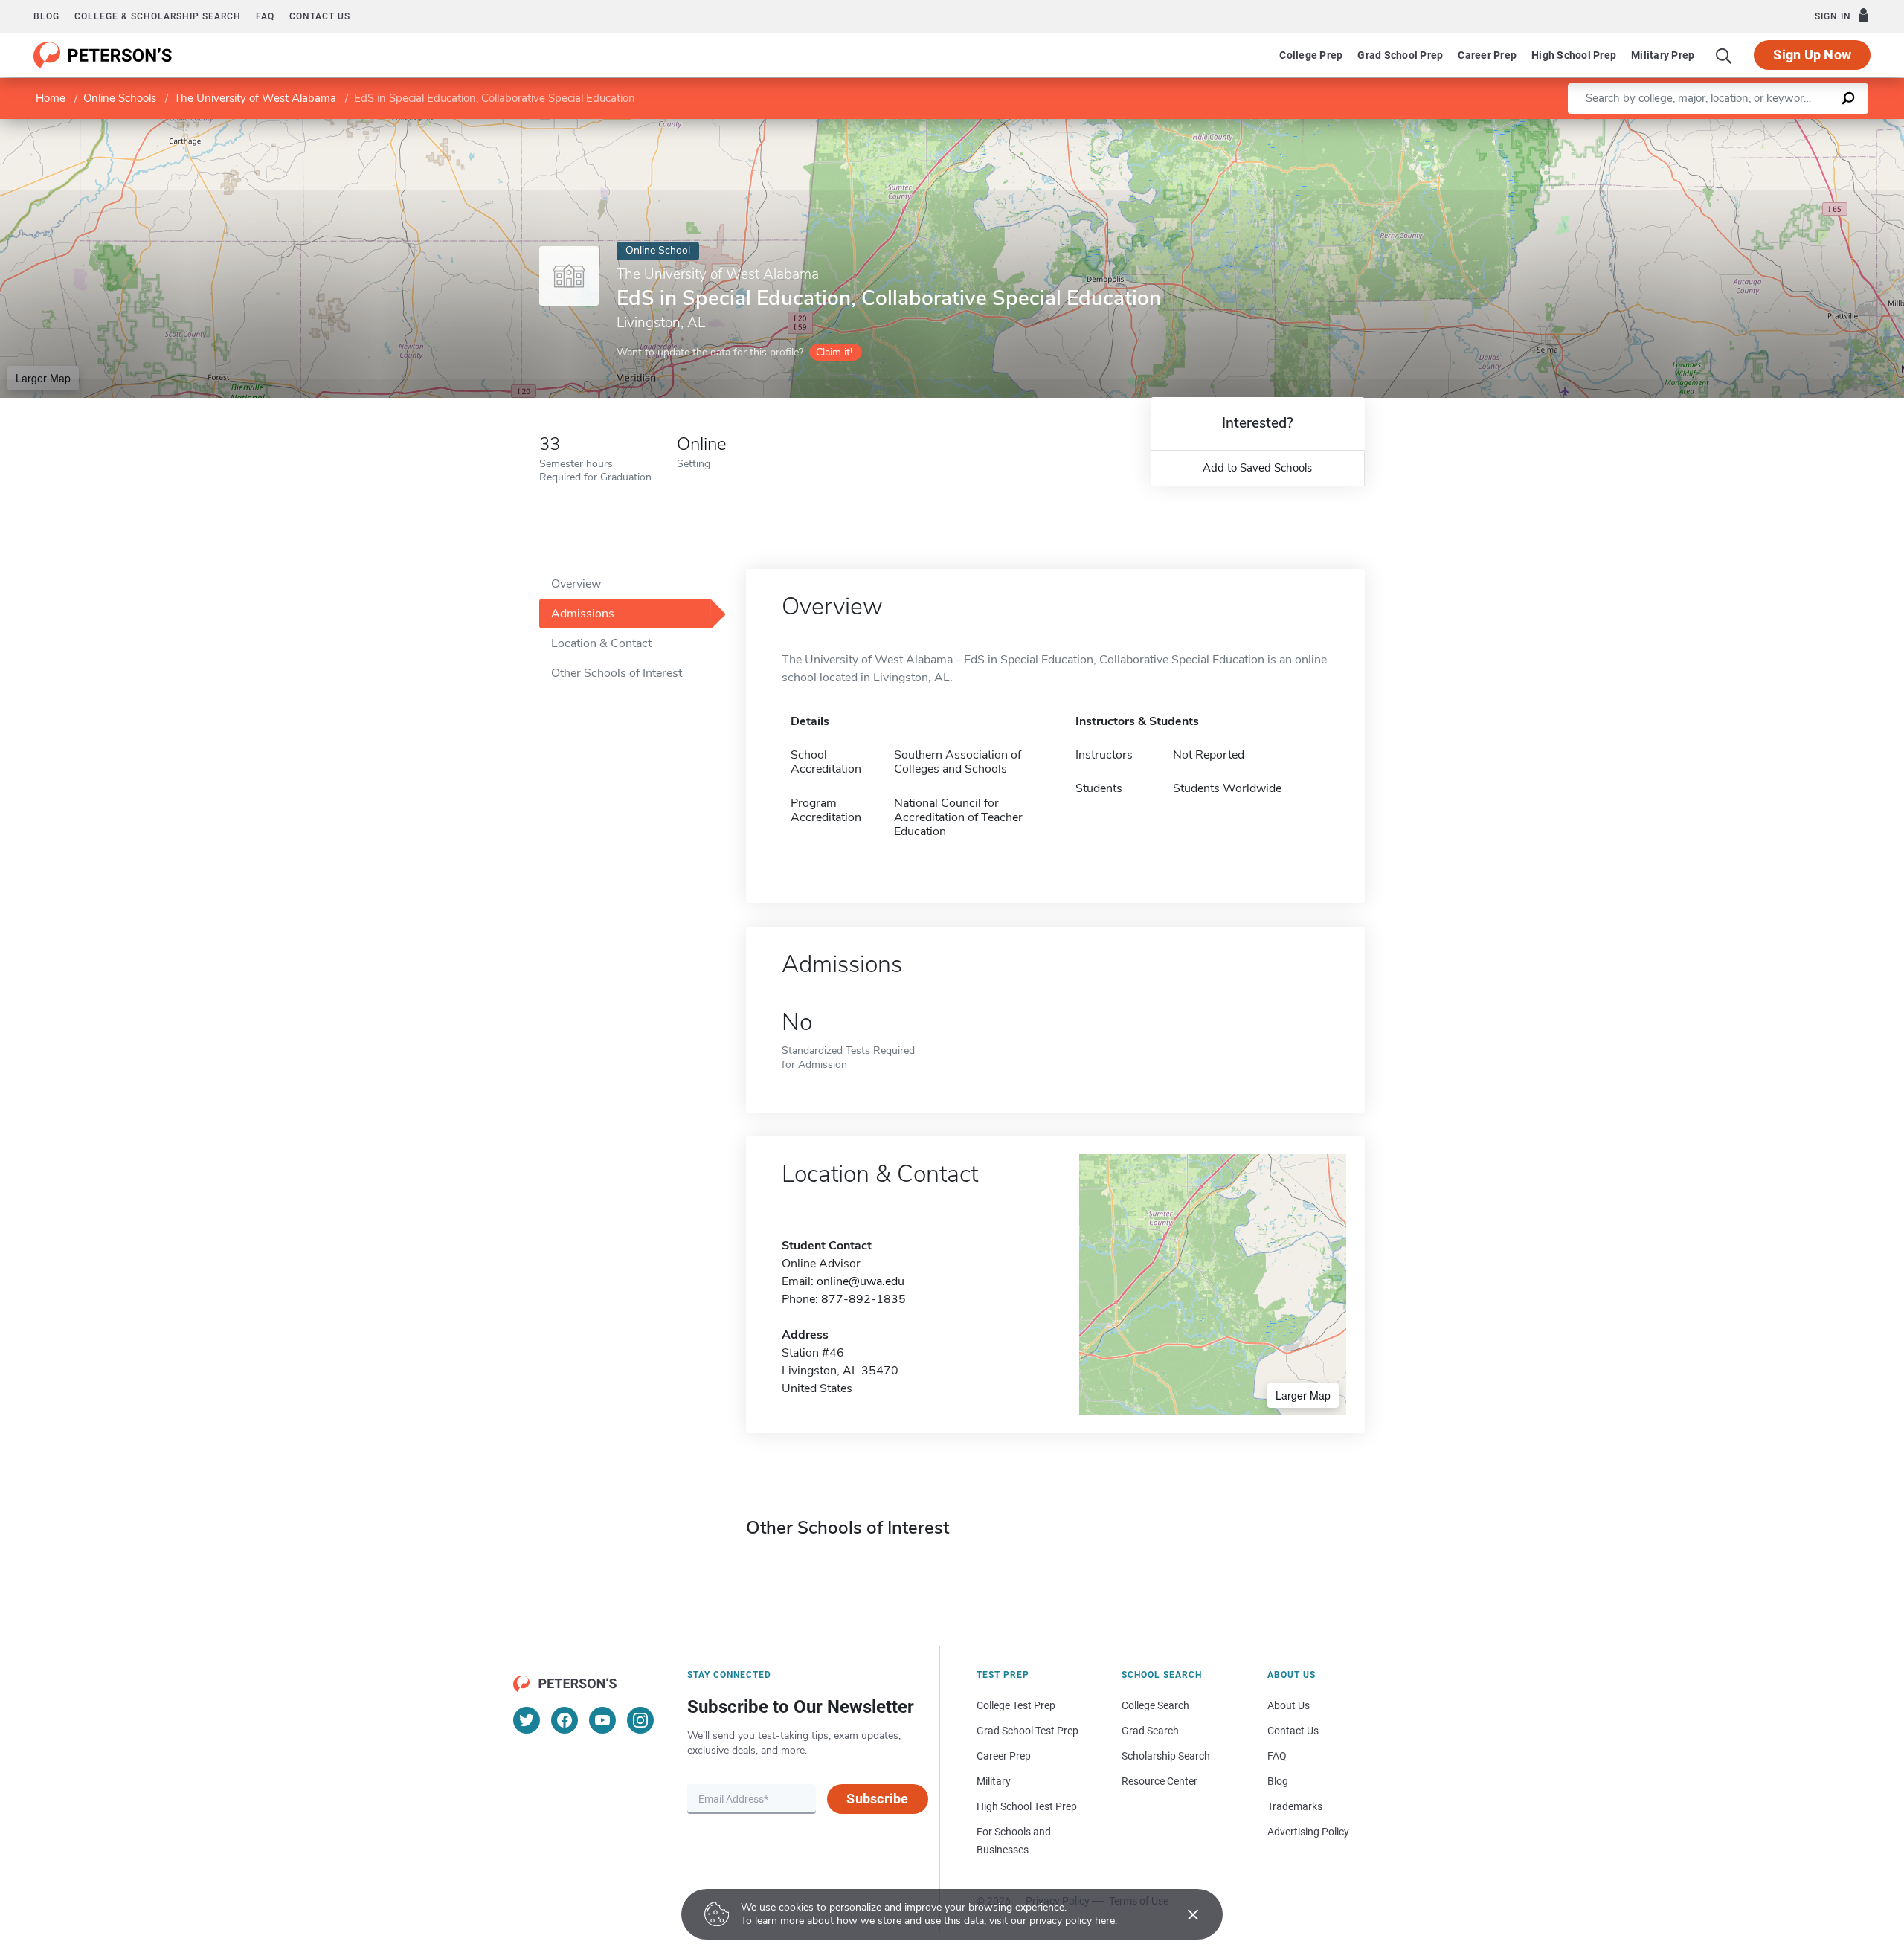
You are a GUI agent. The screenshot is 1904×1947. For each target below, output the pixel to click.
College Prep (1311, 55)
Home (51, 98)
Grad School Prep (1400, 55)
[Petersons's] (103, 55)
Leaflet (1729, 126)
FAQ (265, 16)
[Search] (1724, 55)
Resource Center (1160, 1781)
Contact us (320, 16)
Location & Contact (601, 643)
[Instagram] (640, 1720)
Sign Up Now (1812, 55)
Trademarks (1295, 1806)
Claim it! (834, 352)
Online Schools (120, 98)
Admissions (583, 614)
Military (994, 1781)
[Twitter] (527, 1720)
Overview (576, 584)
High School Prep (1574, 55)
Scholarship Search (1166, 1756)
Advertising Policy (1308, 1832)
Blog (46, 16)
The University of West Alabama (255, 98)
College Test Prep (1016, 1705)
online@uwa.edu (861, 1281)
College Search (1155, 1705)
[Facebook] (565, 1720)
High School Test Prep (1027, 1806)
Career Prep (1487, 55)
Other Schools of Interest (617, 673)
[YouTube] (602, 1720)
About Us (1289, 1705)
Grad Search (1150, 1731)
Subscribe (877, 1799)
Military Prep (1663, 55)
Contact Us (1293, 1731)
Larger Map (43, 378)
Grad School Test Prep (1027, 1731)
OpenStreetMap (1803, 126)
